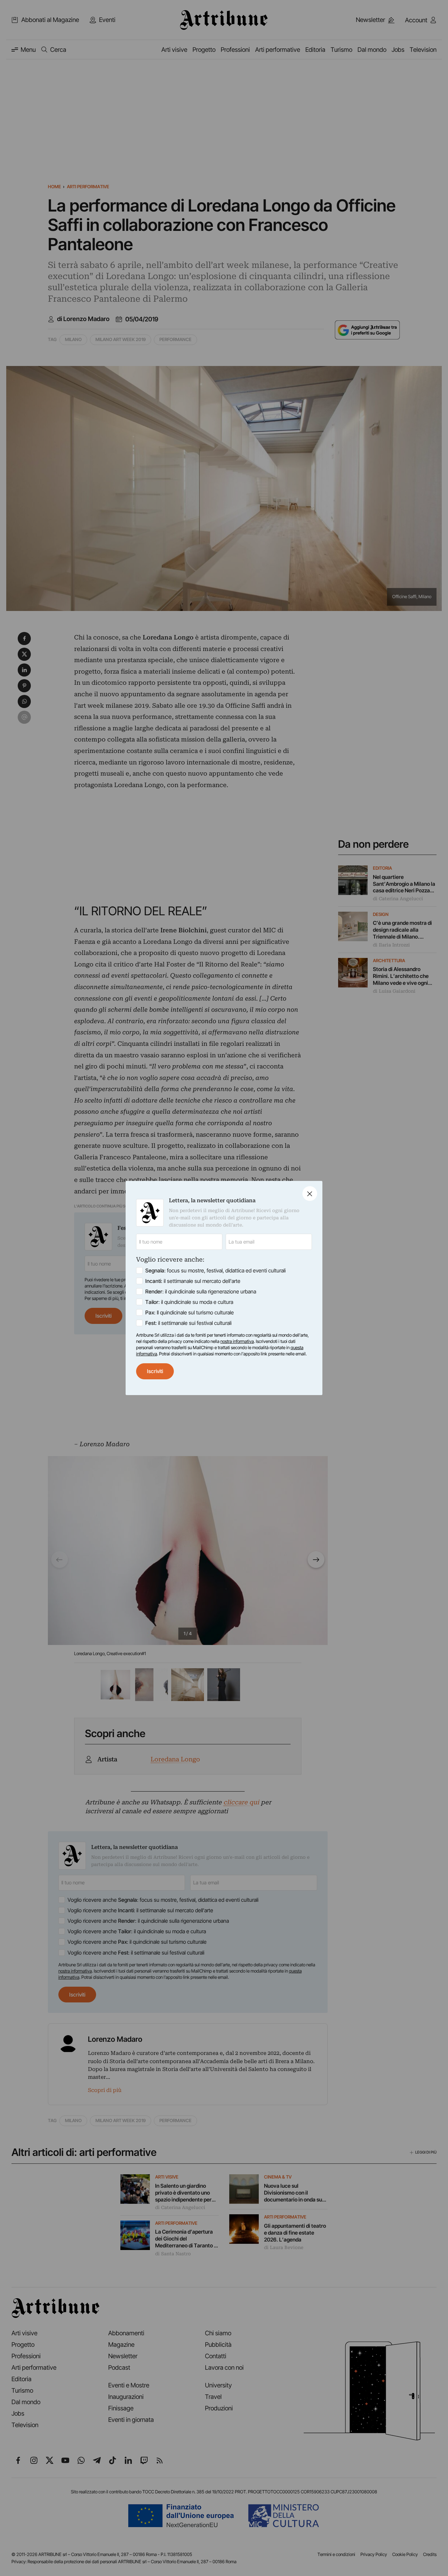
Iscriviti (155, 1371)
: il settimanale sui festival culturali (188, 1323)
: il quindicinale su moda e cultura (189, 1302)
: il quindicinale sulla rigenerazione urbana (201, 1291)
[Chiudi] (310, 1194)
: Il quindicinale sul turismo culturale (190, 1312)
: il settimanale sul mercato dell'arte (193, 1281)
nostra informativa (237, 1341)
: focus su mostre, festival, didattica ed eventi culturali (215, 1270)
